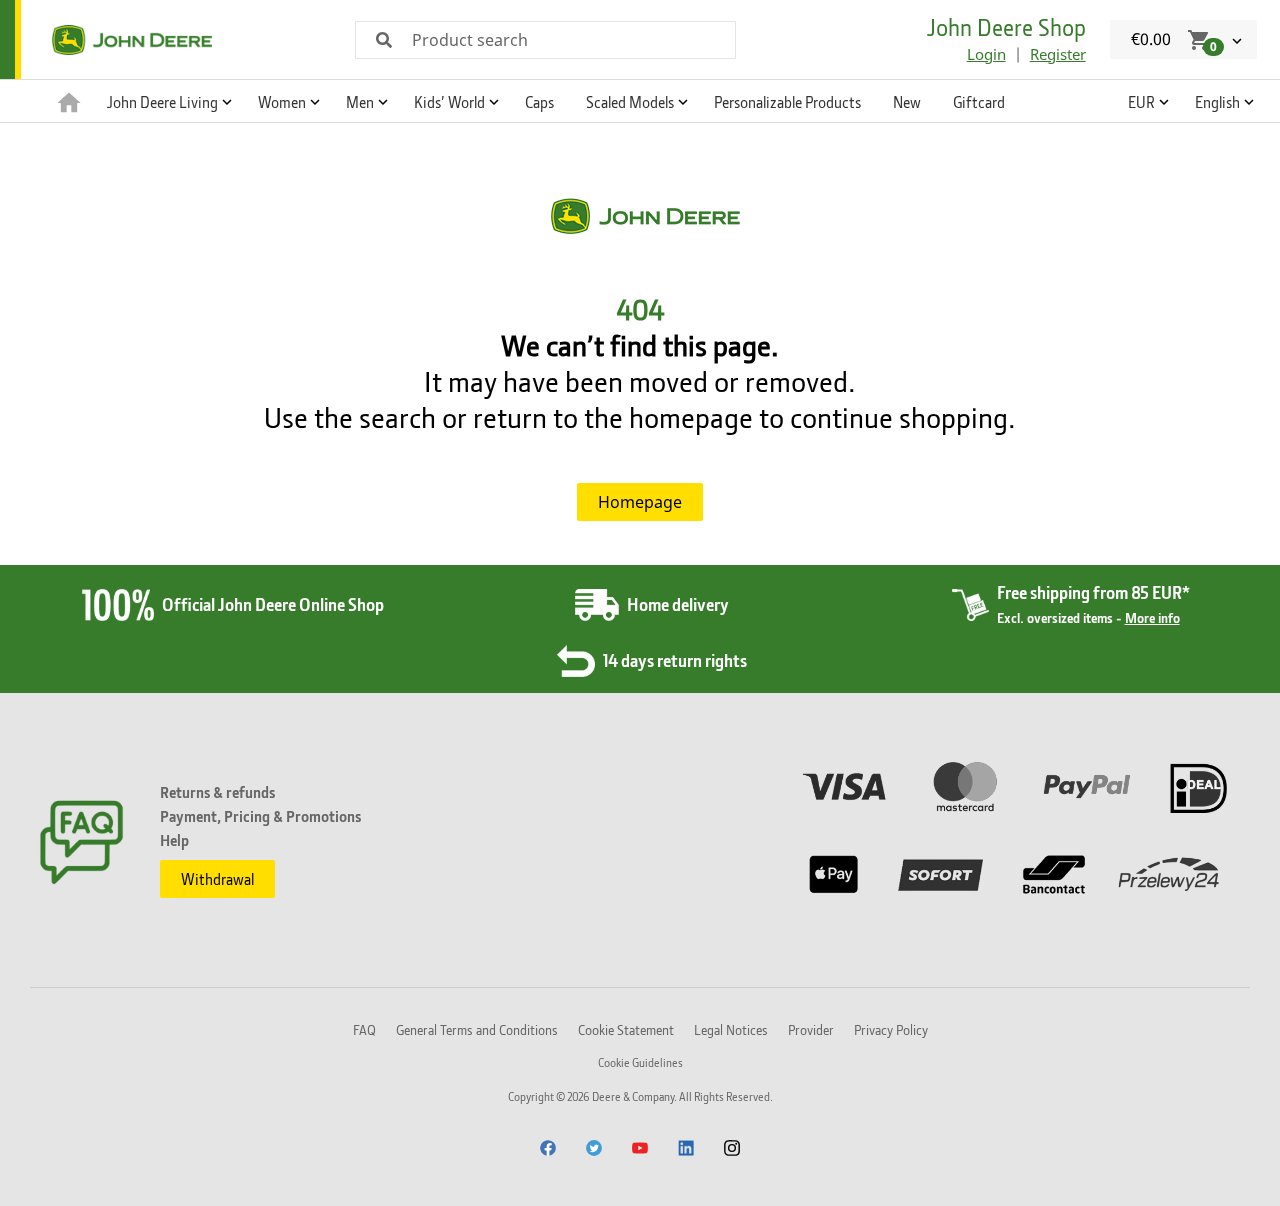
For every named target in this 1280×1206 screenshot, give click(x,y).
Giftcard (979, 102)
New (907, 102)
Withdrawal (217, 879)
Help (174, 840)
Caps (539, 102)
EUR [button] (1141, 102)
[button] (166, 101)
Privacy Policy (891, 1029)
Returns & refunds (217, 792)
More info (1152, 617)
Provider (811, 1029)
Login (986, 54)
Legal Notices (731, 1029)
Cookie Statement (626, 1029)
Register (1058, 54)
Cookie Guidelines (640, 1062)
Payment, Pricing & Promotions (260, 816)
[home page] (69, 101)
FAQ (364, 1029)
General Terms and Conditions (477, 1029)
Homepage (640, 502)
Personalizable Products (787, 102)
